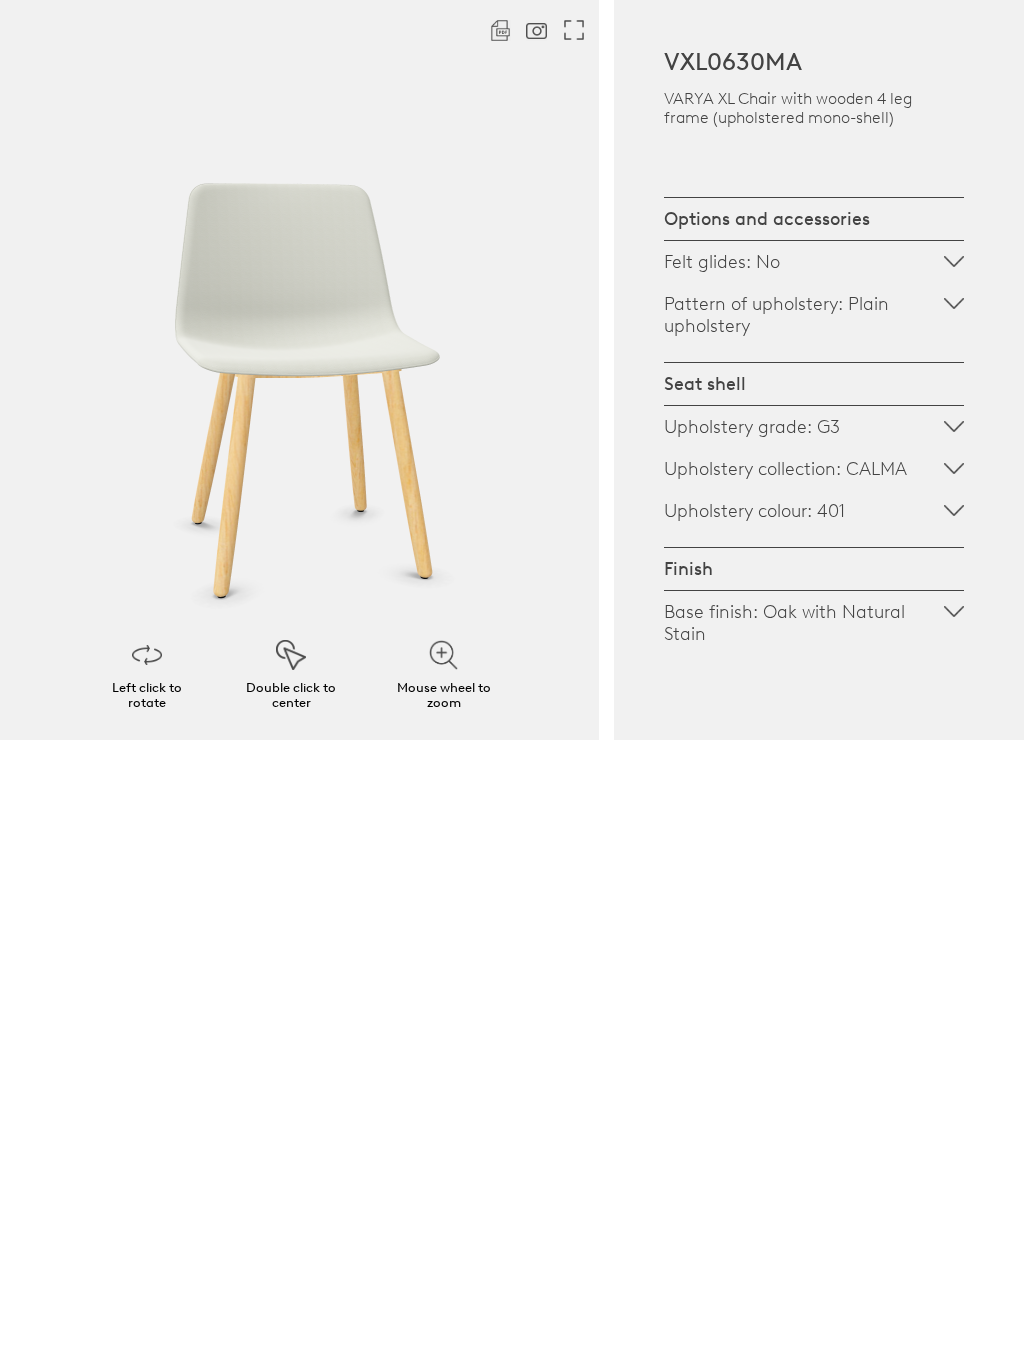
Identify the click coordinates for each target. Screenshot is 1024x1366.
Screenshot (536, 30)
